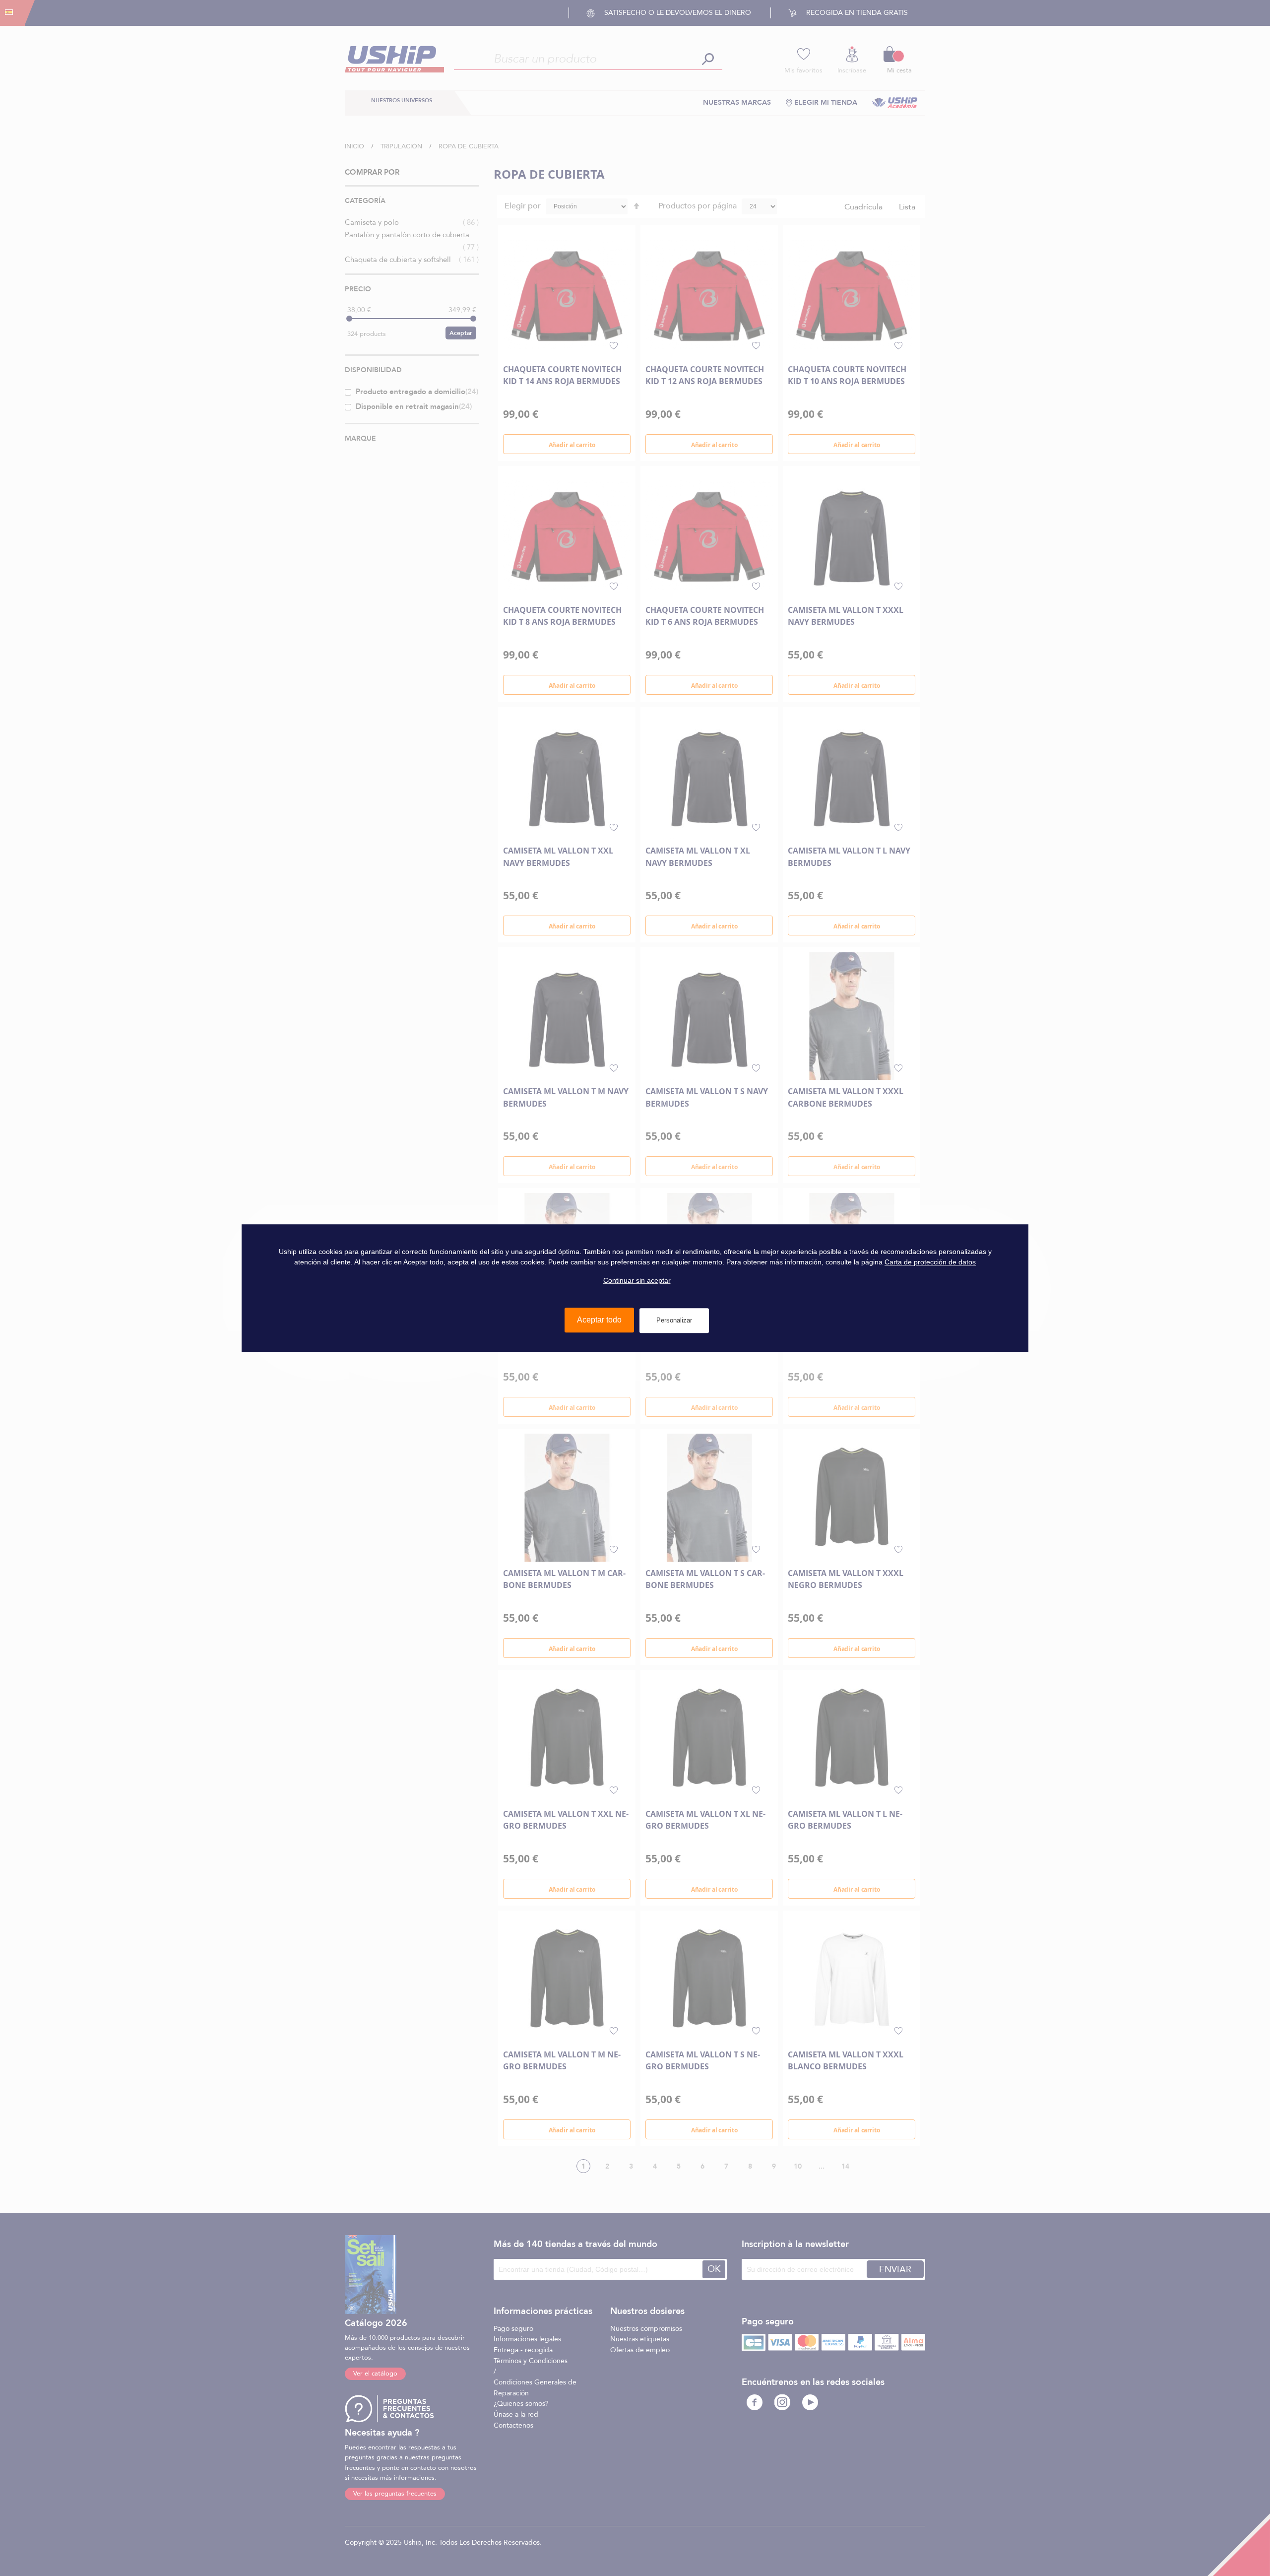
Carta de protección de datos (930, 1262)
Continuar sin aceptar (637, 1280)
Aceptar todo (599, 1320)
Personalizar (674, 1320)
